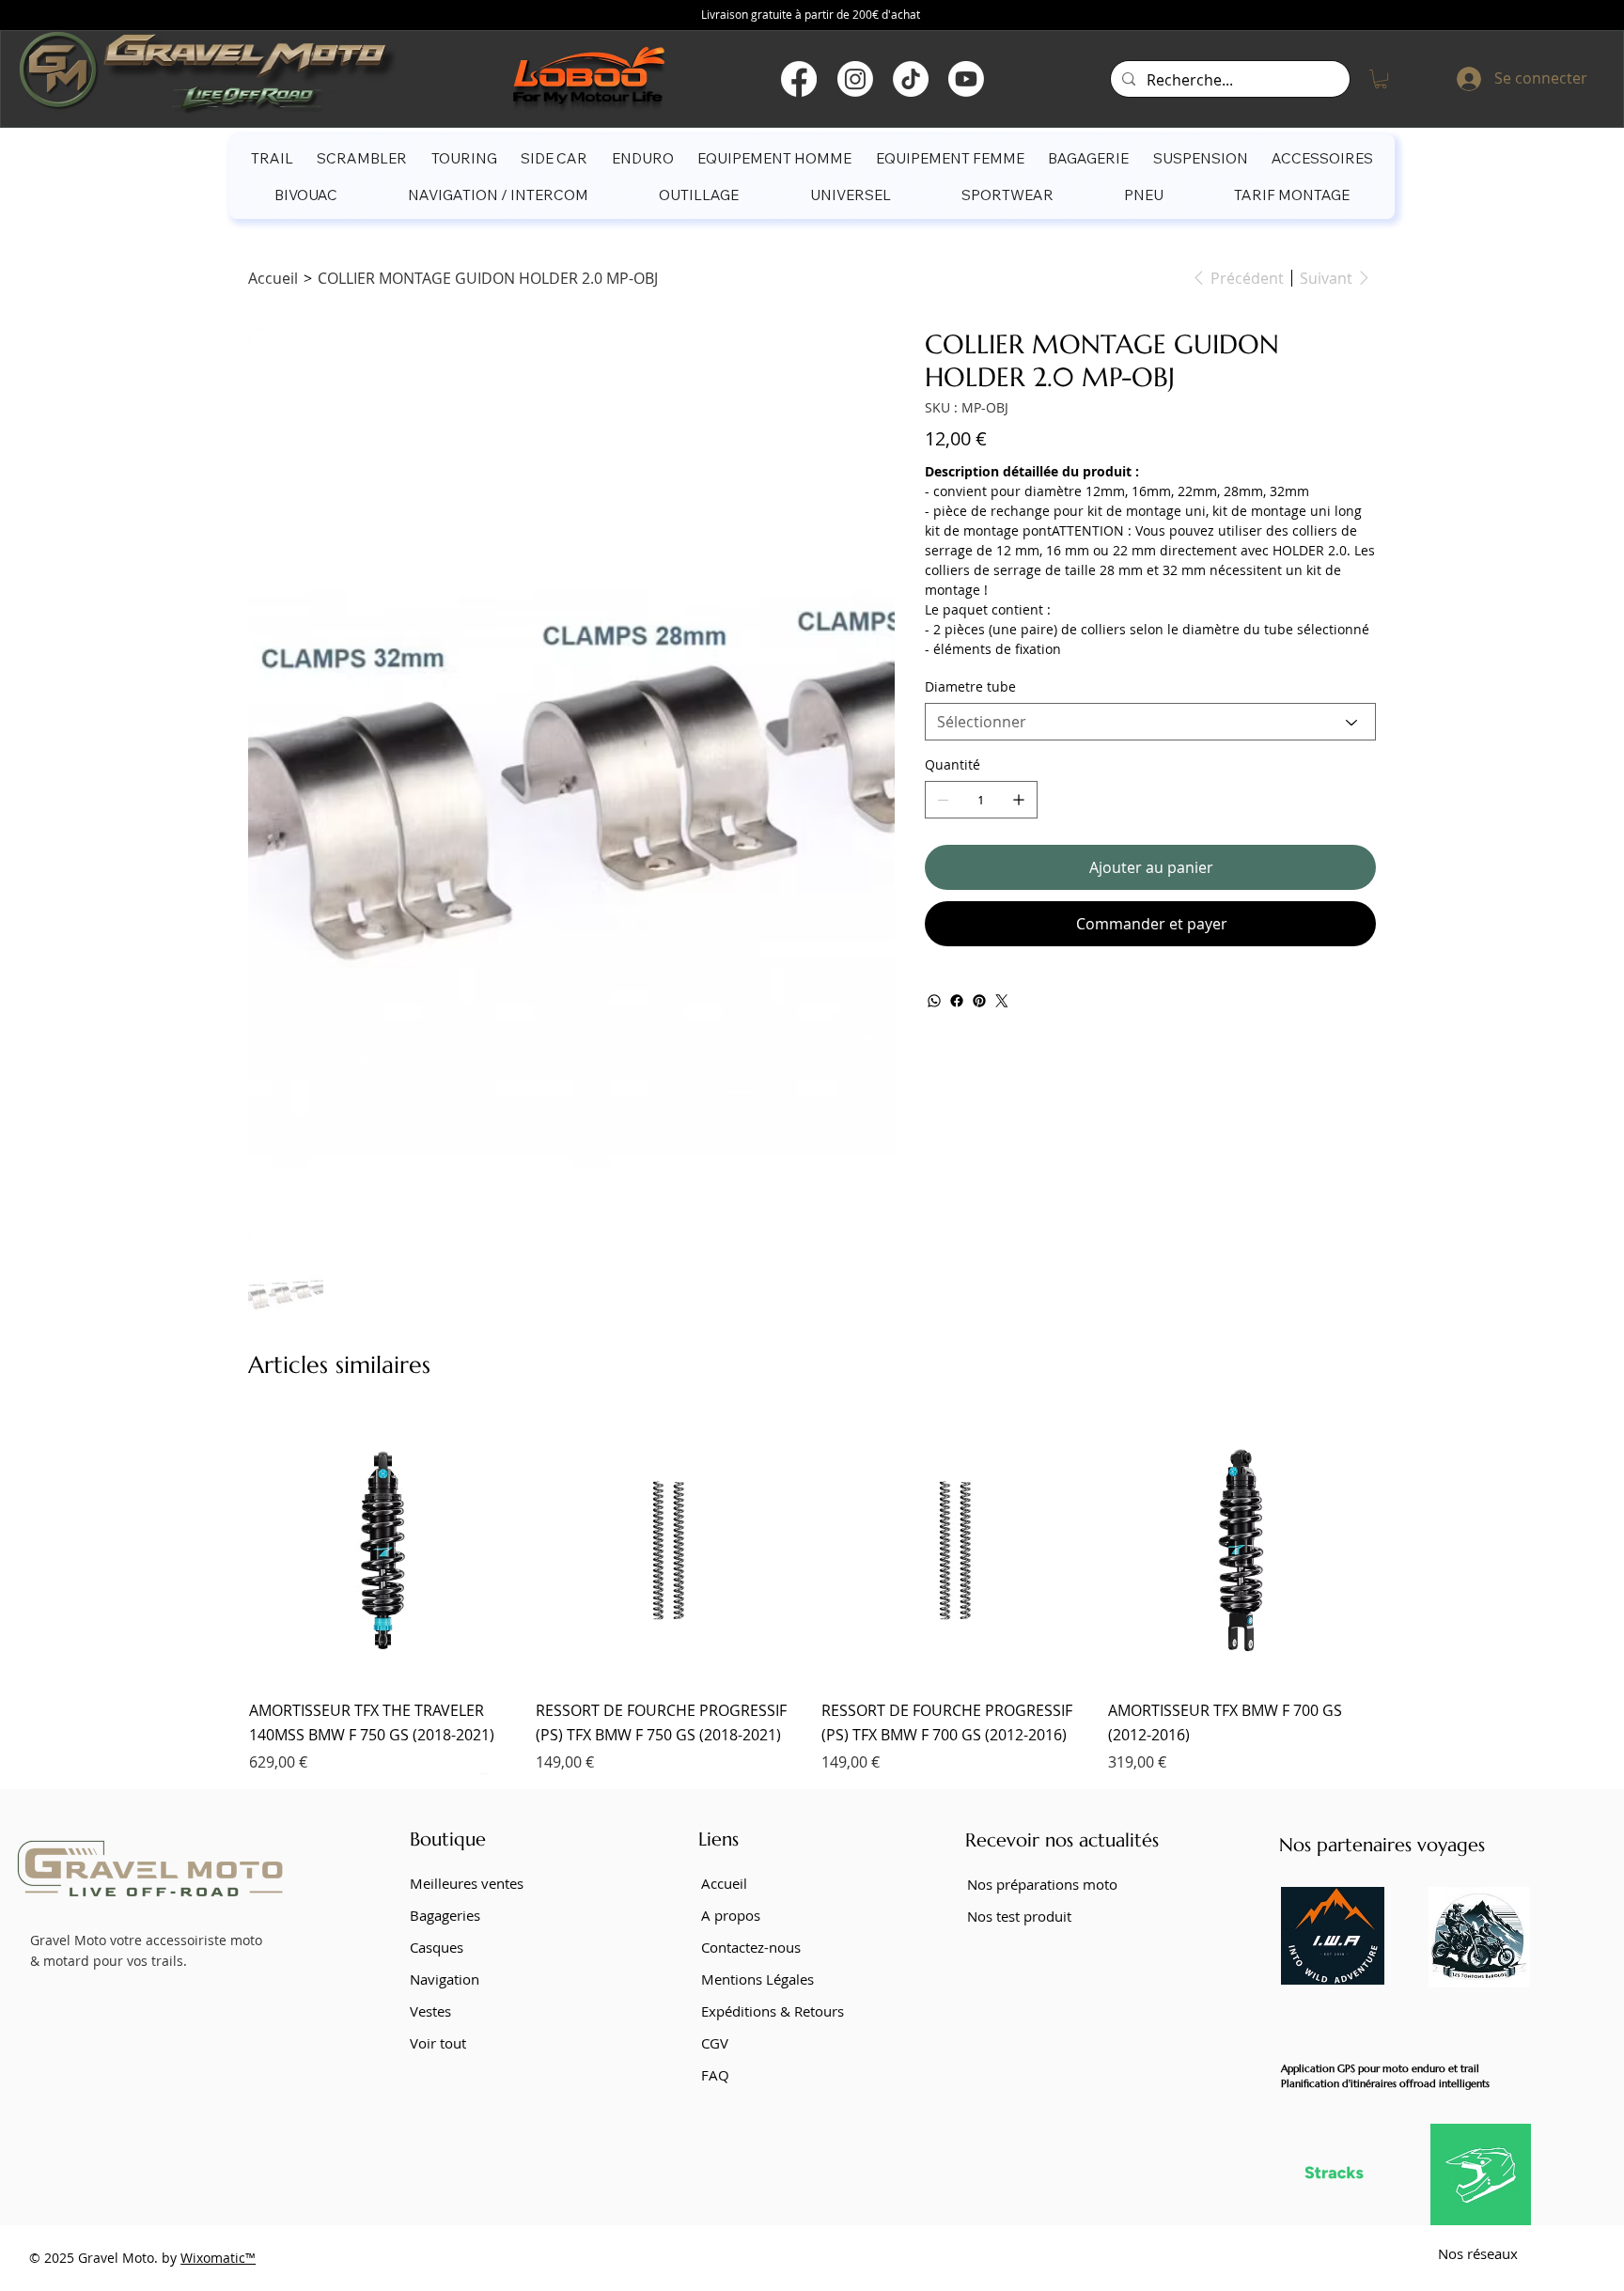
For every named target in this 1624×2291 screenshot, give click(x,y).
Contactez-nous (751, 1947)
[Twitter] (1002, 1001)
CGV (715, 2043)
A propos (731, 1915)
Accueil (724, 1883)
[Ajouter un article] (1019, 800)
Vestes (430, 2011)
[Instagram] (855, 79)
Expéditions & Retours (773, 2011)
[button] (1381, 79)
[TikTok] (911, 79)
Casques (437, 1947)
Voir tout (438, 2043)
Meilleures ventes (467, 1883)
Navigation (445, 1979)
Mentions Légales (757, 1979)
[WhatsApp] (934, 1001)
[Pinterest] (979, 1001)
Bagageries (445, 1915)
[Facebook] (799, 79)
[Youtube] (966, 79)
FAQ (715, 2075)
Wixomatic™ (218, 2258)
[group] (812, 1595)
